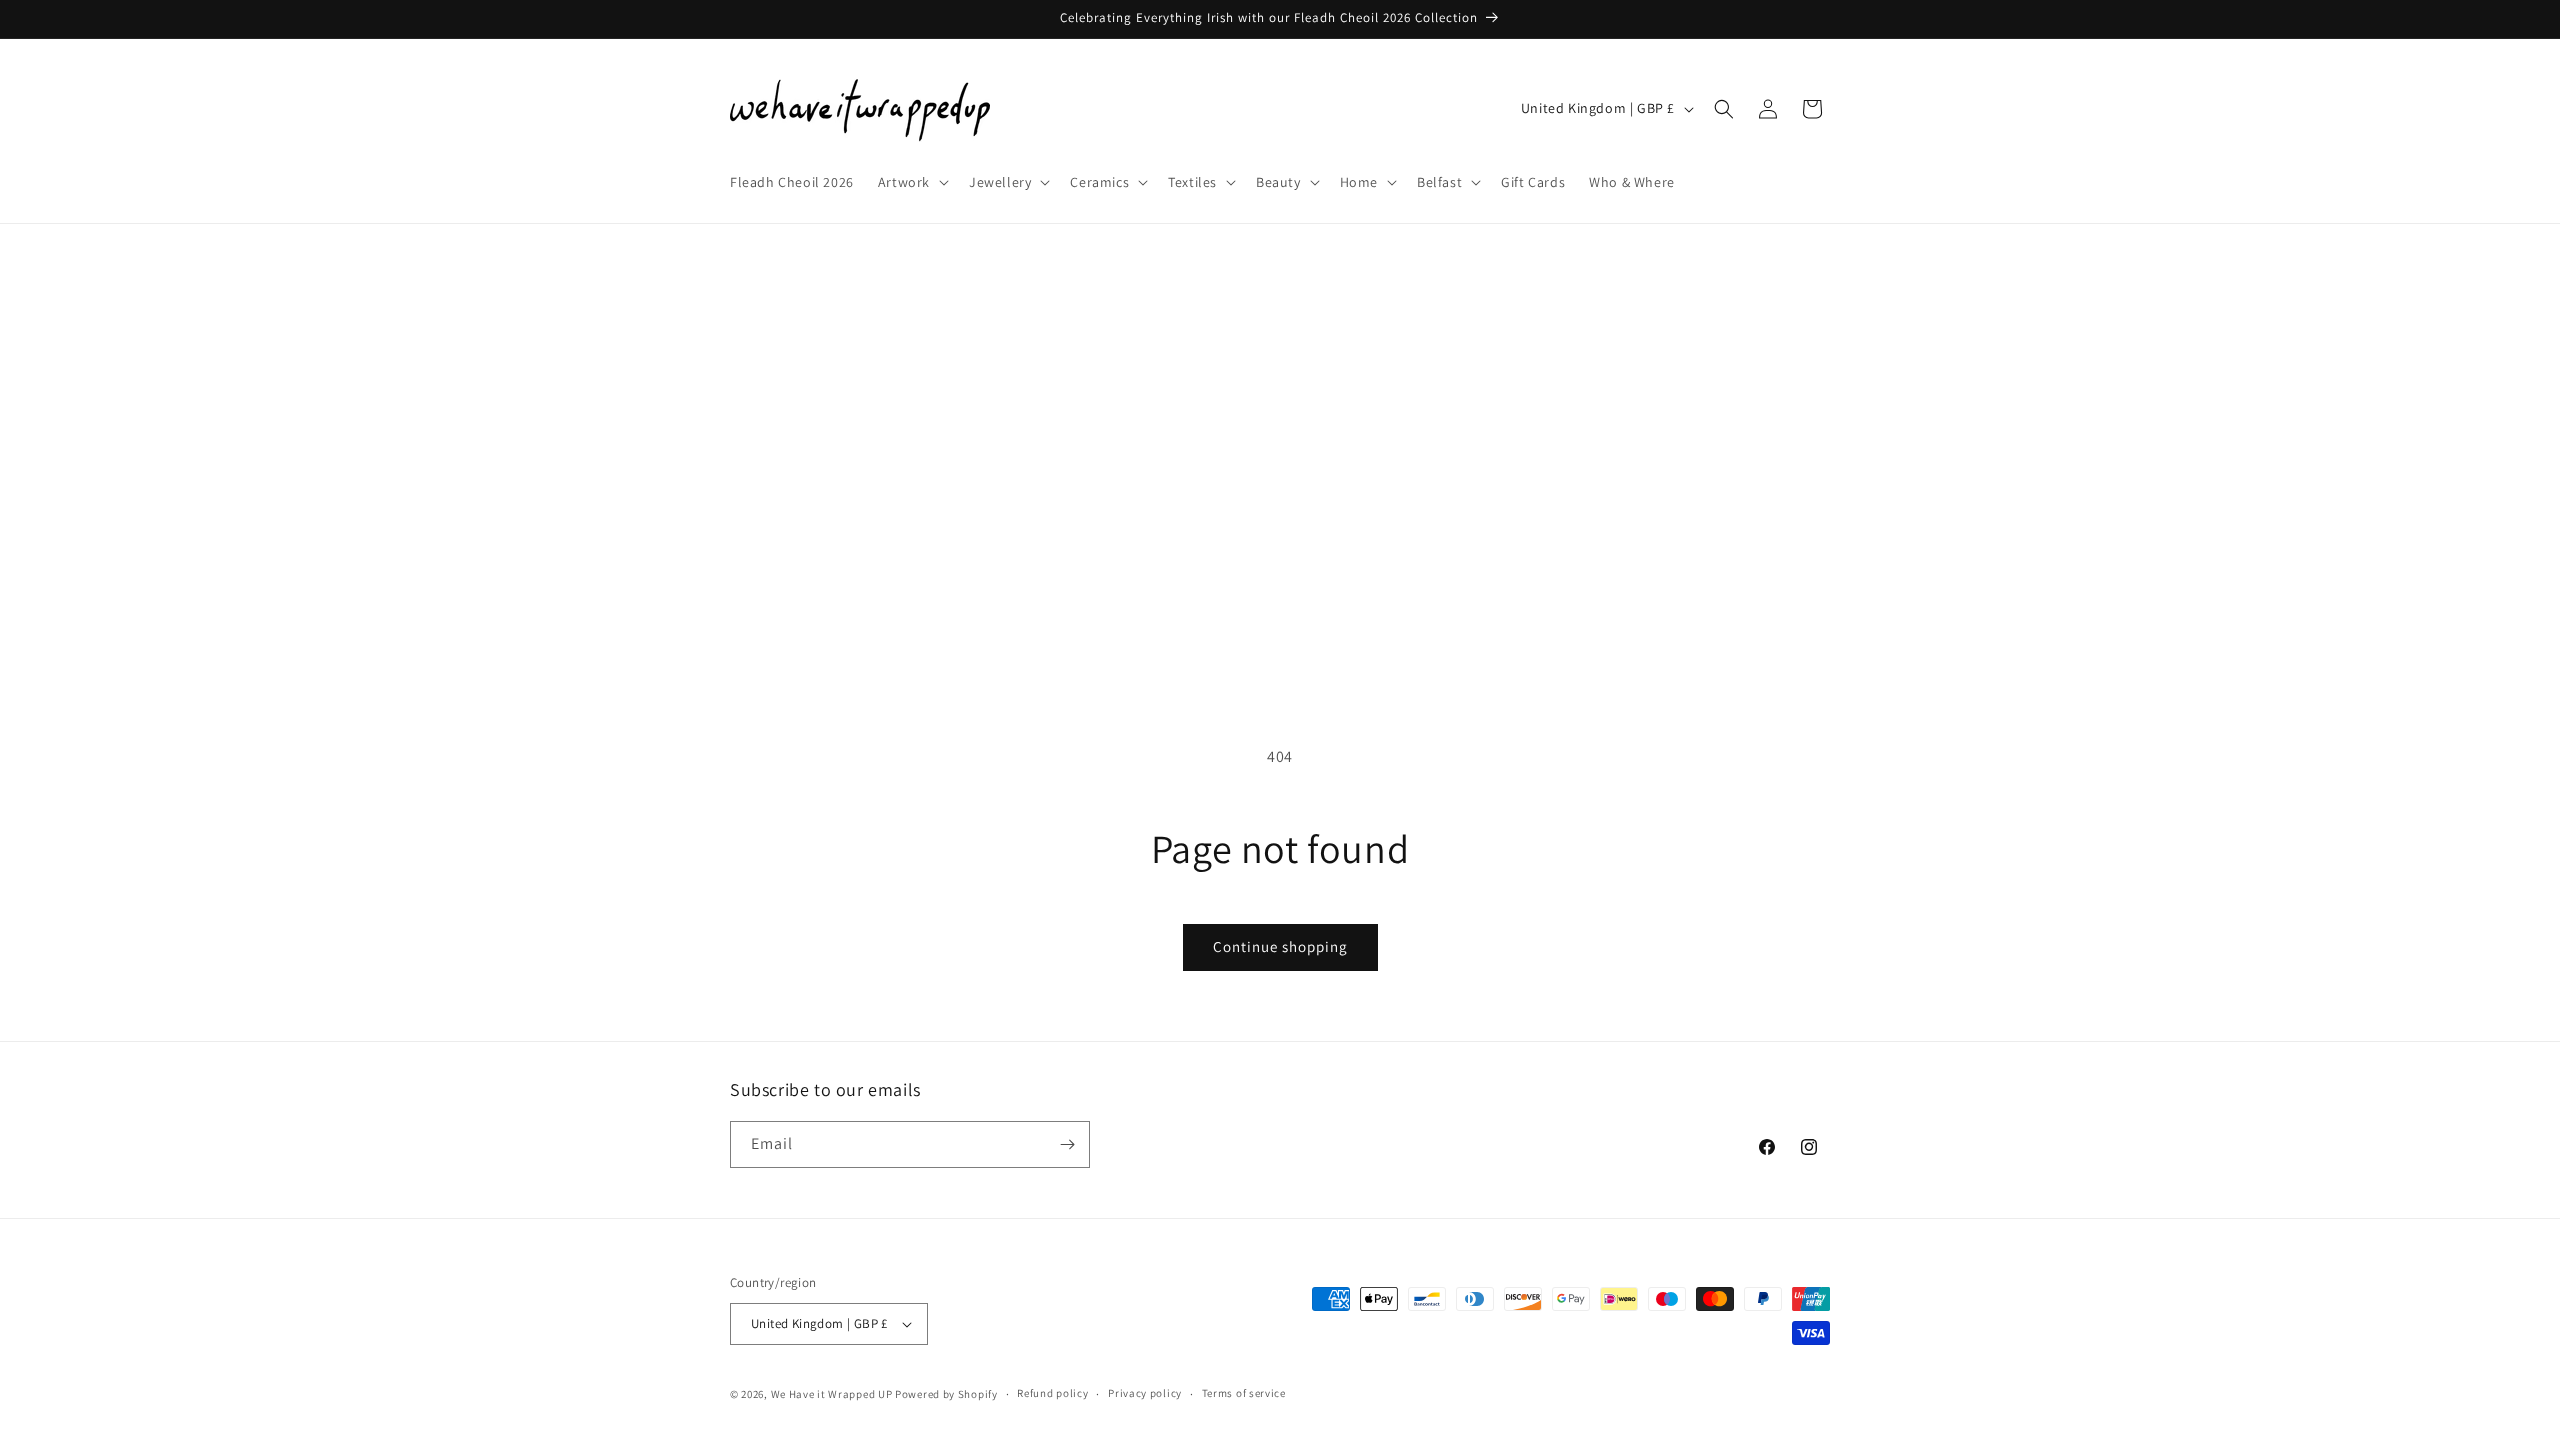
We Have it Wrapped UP (833, 1394)
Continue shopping (1280, 946)
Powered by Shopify (946, 1394)
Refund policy (1052, 1393)
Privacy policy (1145, 1393)
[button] (911, 182)
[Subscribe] (1067, 1144)
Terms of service (1244, 1393)
